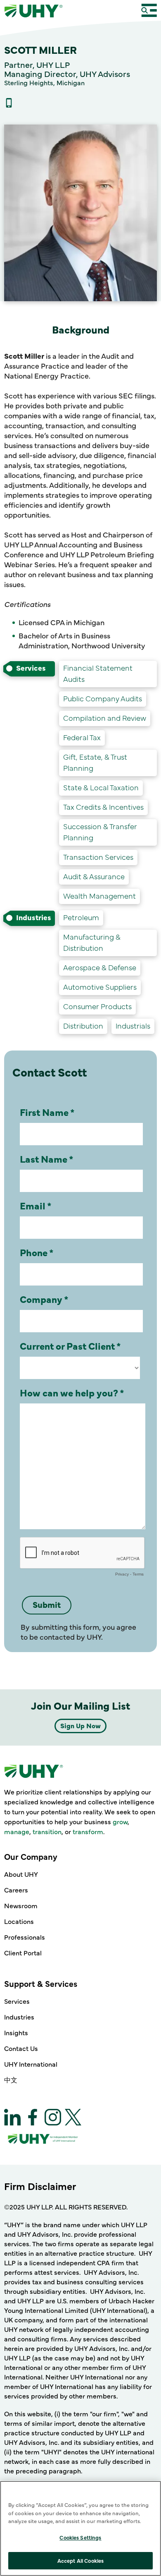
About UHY (21, 1874)
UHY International (31, 2064)
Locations (19, 1921)
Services (17, 2001)
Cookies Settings (80, 2537)
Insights (16, 2032)
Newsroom (21, 1905)
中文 (11, 2080)
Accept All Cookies (80, 2560)
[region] (80, 2528)
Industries (19, 2017)
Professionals (25, 1937)
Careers (16, 1890)
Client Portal (23, 1952)
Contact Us (21, 2048)
